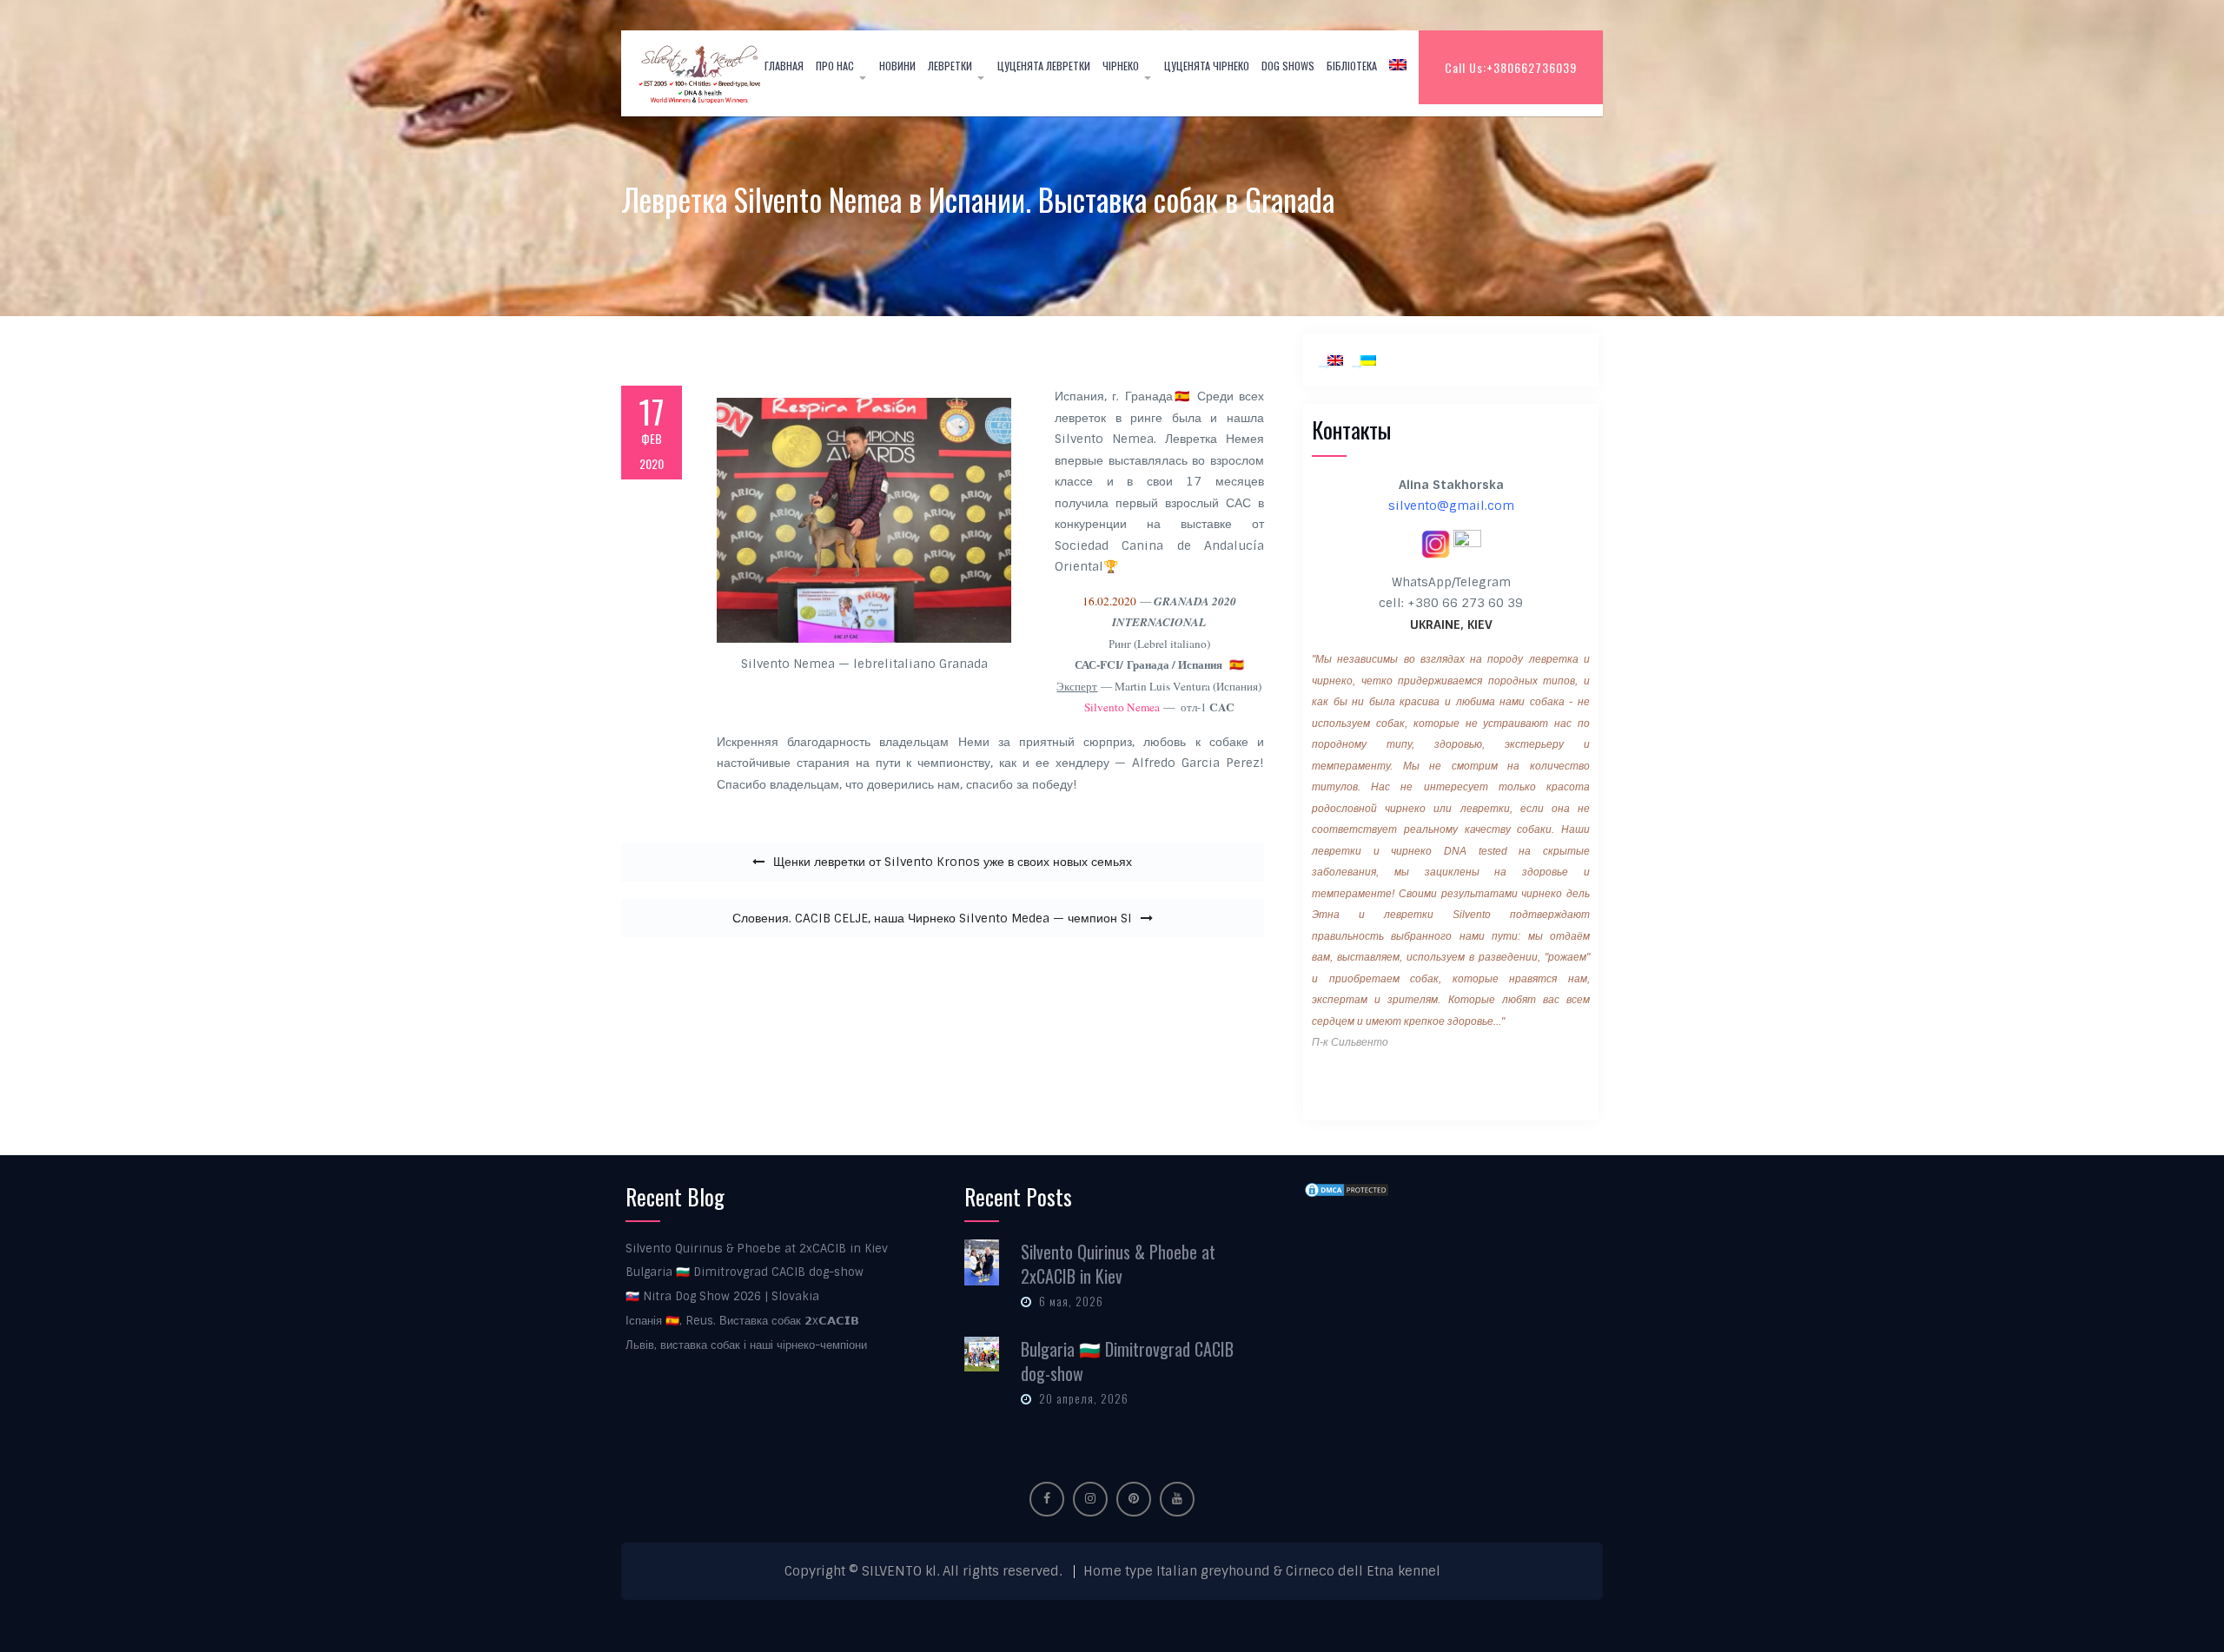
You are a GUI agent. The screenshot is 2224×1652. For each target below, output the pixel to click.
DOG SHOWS (1288, 66)
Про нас (835, 66)
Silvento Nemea (1122, 707)
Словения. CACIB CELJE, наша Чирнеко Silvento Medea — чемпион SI (932, 918)
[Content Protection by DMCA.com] (1347, 1190)
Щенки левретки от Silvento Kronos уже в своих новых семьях (953, 862)
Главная (784, 66)
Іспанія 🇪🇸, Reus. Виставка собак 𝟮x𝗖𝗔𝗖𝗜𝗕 (742, 1321)
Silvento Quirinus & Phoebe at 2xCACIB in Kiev (757, 1249)
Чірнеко (1121, 66)
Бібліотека (1352, 66)
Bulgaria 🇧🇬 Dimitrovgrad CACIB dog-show (745, 1272)
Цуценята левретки (1044, 66)
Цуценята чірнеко (1207, 66)
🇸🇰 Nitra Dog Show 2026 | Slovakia (722, 1296)
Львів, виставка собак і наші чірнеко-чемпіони (746, 1345)
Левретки (950, 66)
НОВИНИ (897, 66)
